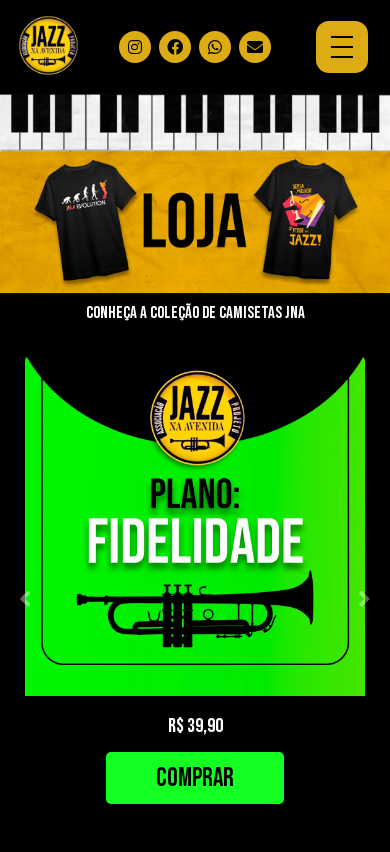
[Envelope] (255, 47)
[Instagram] (135, 47)
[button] (25, 598)
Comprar (195, 778)
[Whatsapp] (215, 47)
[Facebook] (175, 47)
